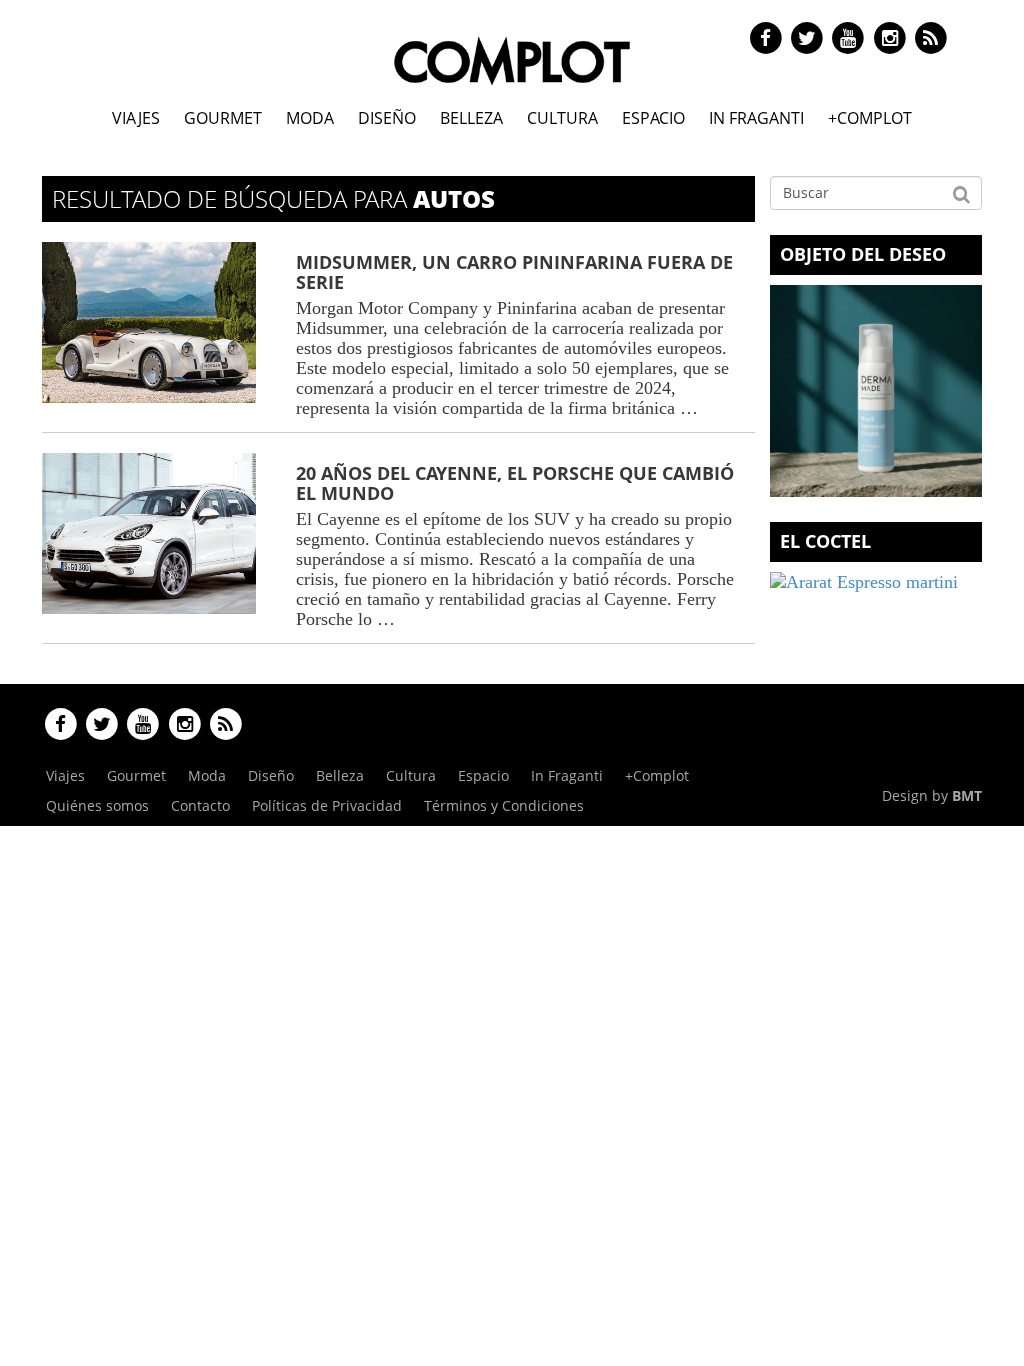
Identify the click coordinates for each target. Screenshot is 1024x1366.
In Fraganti (756, 118)
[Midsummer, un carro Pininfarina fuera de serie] (149, 322)
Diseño (387, 118)
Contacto (200, 805)
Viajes (136, 118)
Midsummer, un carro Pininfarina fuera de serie (514, 272)
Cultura (562, 118)
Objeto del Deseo (863, 254)
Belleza (471, 118)
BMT (967, 795)
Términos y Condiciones (504, 805)
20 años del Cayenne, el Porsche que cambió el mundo (515, 483)
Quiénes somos (97, 805)
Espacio (653, 118)
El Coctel (825, 541)
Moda (310, 118)
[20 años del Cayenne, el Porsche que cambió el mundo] (149, 533)
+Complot (870, 118)
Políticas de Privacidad (327, 805)
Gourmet (223, 118)
